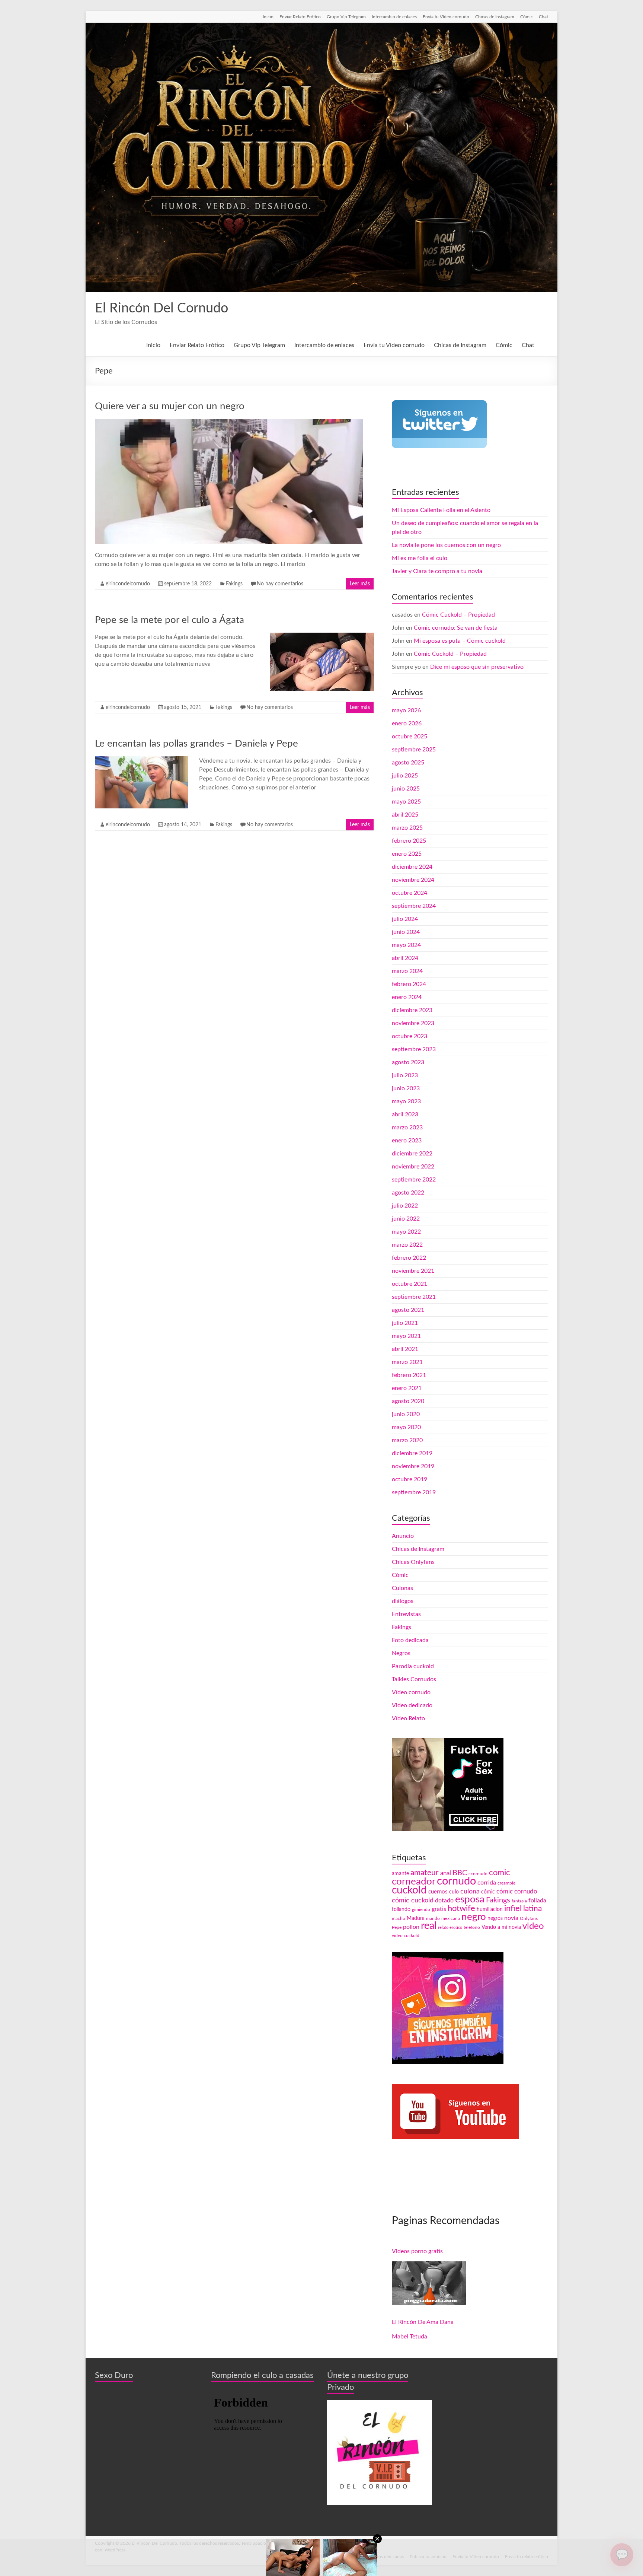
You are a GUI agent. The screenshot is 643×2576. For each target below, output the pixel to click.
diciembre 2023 (412, 1010)
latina (532, 1909)
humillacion (490, 1909)
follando (401, 1909)
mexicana (451, 1918)
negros (495, 1918)
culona (470, 1891)
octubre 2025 (410, 737)
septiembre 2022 (414, 1180)
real (429, 1926)
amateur (425, 1873)
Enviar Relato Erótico (300, 17)
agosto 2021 (408, 1310)
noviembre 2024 (413, 880)
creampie (506, 1883)
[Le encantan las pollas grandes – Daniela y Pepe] (141, 760)
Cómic (527, 17)
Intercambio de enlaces (394, 17)
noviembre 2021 (413, 1271)
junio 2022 (406, 1219)
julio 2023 (405, 1075)
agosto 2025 (408, 763)
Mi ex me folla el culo (420, 558)
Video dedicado (412, 1705)
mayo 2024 (406, 945)
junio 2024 (406, 932)
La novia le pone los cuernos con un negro (446, 545)
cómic (488, 1892)
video (533, 1926)
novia (511, 1918)
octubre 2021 (410, 1284)
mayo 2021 (406, 1336)
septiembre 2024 (414, 906)
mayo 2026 (406, 710)
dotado (444, 1901)
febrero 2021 (409, 1375)
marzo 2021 (407, 1362)
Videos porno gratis (417, 2251)
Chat (543, 17)
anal (446, 1873)
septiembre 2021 (414, 1297)
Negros (401, 1653)
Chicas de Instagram (495, 17)
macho (399, 1918)
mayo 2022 (406, 1232)
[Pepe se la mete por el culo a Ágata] (322, 636)
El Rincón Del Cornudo (161, 308)
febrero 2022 (409, 1258)
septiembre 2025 (414, 750)
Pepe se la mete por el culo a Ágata (169, 620)
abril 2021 (405, 1349)
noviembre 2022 (413, 1167)
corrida (487, 1883)
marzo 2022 (407, 1245)
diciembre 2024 (412, 867)
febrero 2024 (409, 984)
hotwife (461, 1909)
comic (500, 1873)
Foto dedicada (410, 1640)
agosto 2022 (408, 1193)
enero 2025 (407, 854)
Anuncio (403, 1536)
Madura (416, 1918)
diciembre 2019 (412, 1453)
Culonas (402, 1588)
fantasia (519, 1901)
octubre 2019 (410, 1479)
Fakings (234, 584)
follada (537, 1901)
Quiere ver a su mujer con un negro (170, 406)
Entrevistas (406, 1614)
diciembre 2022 (412, 1154)
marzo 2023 (407, 1128)
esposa (470, 1899)
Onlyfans (529, 1918)
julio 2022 (405, 1206)
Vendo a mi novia (501, 1927)
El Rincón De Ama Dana (423, 2322)
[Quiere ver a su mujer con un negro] (229, 423)
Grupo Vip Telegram (346, 17)
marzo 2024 (407, 971)
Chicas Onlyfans (413, 1562)
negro (474, 1917)
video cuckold (406, 1936)
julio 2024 (405, 919)
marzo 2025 (407, 828)
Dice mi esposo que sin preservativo (477, 667)
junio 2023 (406, 1088)
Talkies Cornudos (414, 1679)
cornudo (456, 1881)
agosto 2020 (408, 1401)
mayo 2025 (406, 802)
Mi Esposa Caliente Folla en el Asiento (441, 510)
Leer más (360, 584)
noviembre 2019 (413, 1466)
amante (400, 1874)
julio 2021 (405, 1323)
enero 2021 (407, 1388)
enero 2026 (407, 723)
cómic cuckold (413, 1900)
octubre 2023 (410, 1036)
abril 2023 (405, 1114)
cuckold (409, 1890)
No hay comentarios (280, 584)
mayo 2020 (406, 1427)
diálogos (403, 1601)
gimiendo (421, 1909)
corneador (414, 1882)
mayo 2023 (406, 1101)
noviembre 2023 (413, 1023)
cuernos (438, 1892)
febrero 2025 (409, 841)
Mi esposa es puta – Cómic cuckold (460, 641)
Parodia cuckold (413, 1666)
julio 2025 (405, 776)
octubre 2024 (410, 893)
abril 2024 (405, 958)
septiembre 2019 (414, 1492)
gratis (439, 1909)
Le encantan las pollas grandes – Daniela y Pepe (196, 744)
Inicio (268, 17)
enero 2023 (407, 1141)
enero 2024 (407, 997)
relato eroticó (450, 1928)
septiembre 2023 (414, 1049)
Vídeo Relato (408, 1718)
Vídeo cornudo (411, 1692)
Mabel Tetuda (410, 2337)
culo (454, 1892)
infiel (513, 1908)
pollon (411, 1927)
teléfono (472, 1927)
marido (433, 1918)
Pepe (397, 1927)
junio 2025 (406, 789)
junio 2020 (406, 1414)
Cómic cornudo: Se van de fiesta (456, 628)
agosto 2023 (408, 1062)
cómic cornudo (517, 1891)
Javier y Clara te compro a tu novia (437, 571)
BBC (460, 1873)
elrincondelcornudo (128, 584)
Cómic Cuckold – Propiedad (458, 615)
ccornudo (478, 1874)
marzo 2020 (407, 1440)
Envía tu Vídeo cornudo (446, 17)
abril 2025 (405, 815)
